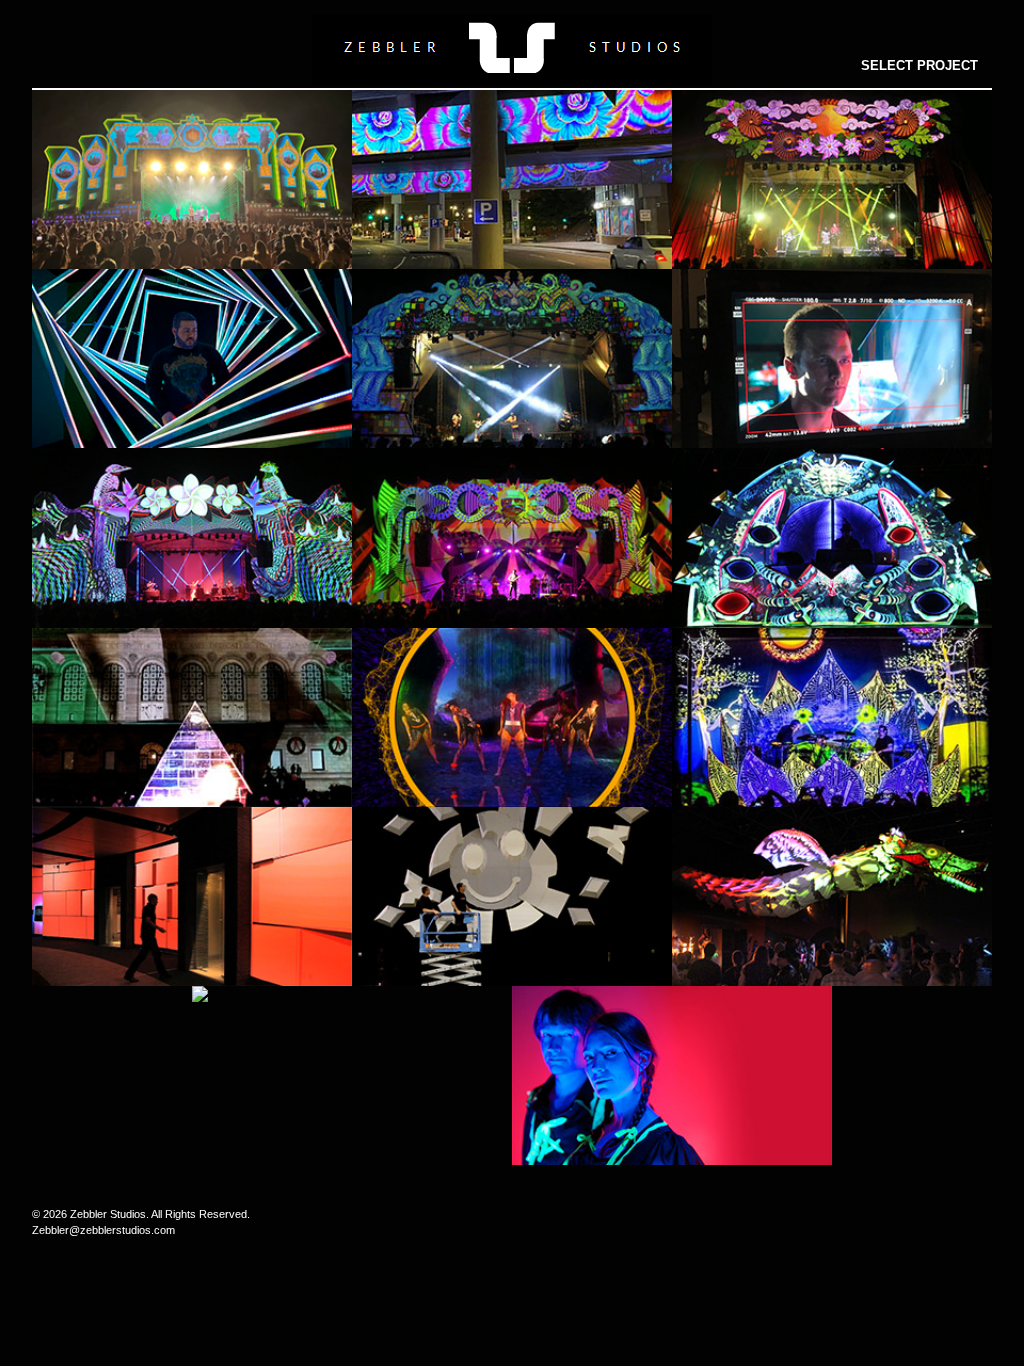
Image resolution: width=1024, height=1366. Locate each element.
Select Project (919, 65)
